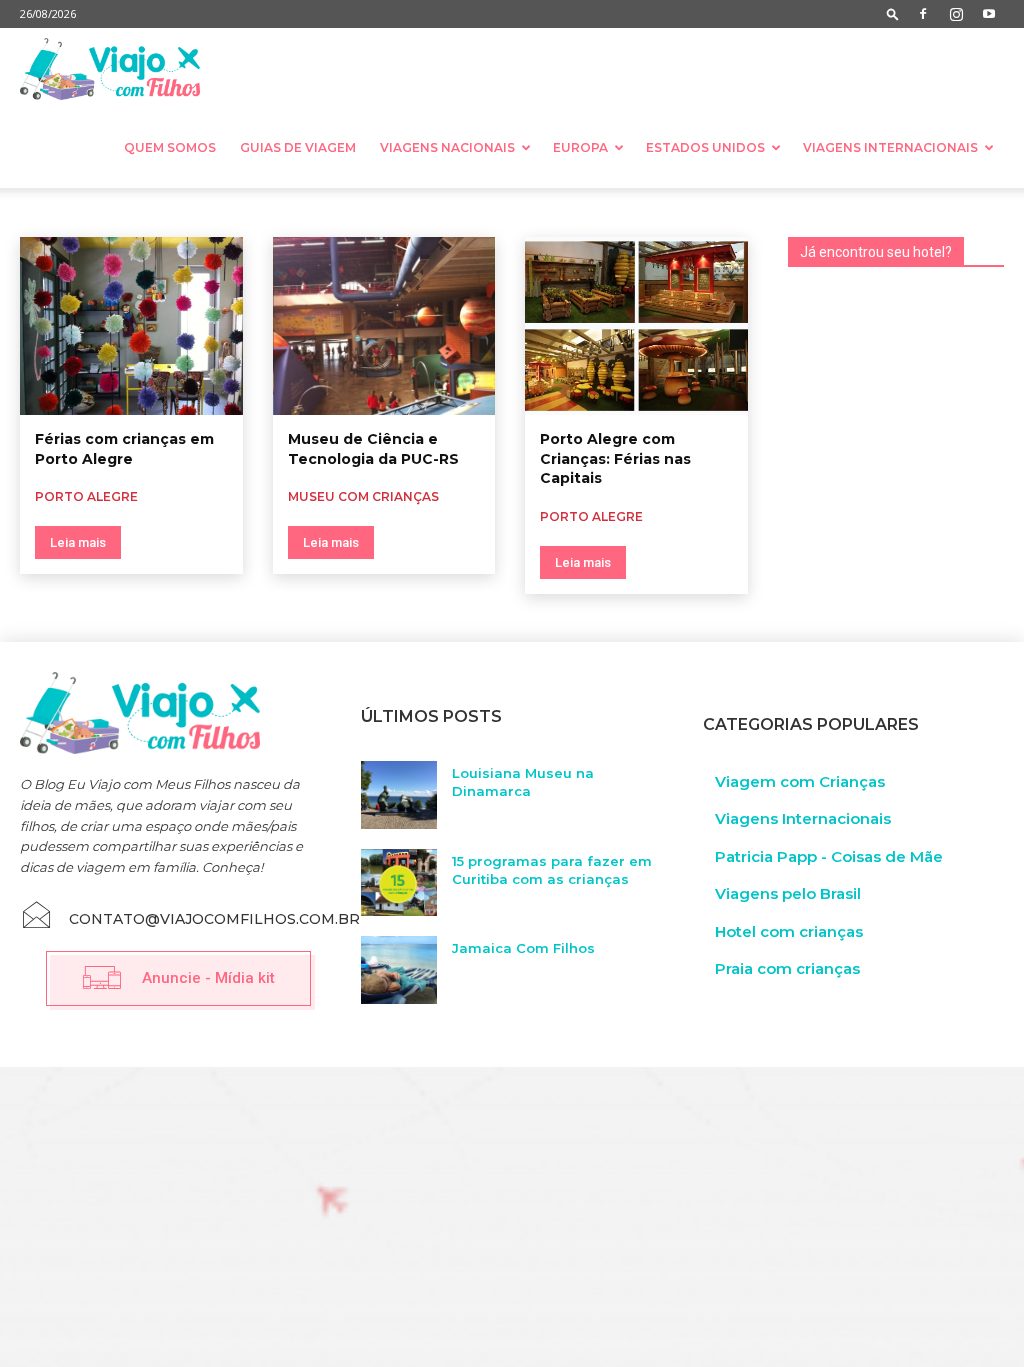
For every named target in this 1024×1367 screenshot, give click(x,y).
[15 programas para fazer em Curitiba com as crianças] (398, 883)
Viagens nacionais (447, 147)
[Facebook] (923, 14)
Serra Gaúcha (205, 211)
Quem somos (170, 147)
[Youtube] (989, 14)
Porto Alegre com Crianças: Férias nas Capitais (615, 458)
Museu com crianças (363, 496)
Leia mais (78, 542)
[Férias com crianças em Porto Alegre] (131, 326)
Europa (580, 147)
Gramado (33, 211)
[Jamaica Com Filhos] (398, 970)
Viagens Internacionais (890, 147)
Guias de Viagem (298, 147)
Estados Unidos (705, 147)
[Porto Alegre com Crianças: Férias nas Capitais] (636, 326)
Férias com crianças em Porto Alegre (124, 449)
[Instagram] (956, 14)
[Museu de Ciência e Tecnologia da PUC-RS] (384, 326)
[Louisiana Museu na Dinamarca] (398, 795)
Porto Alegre (114, 211)
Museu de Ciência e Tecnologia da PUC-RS (373, 449)
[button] (893, 13)
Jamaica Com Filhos (523, 948)
